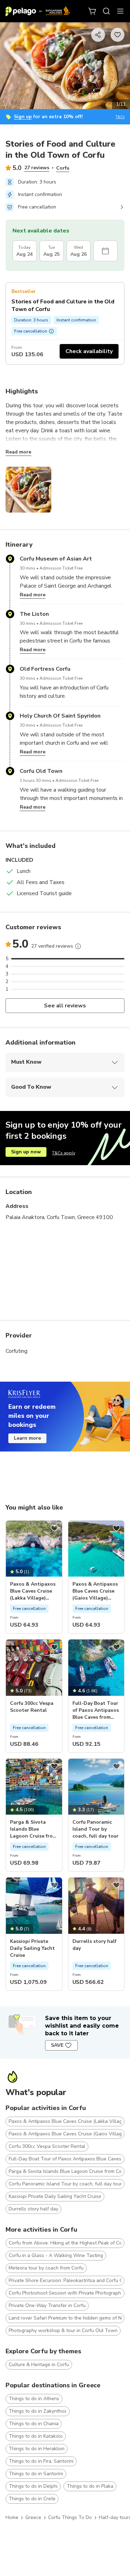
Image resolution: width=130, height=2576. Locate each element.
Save (57, 2045)
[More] (78, 946)
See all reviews (65, 1006)
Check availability (89, 351)
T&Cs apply (64, 1153)
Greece (33, 2517)
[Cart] (93, 11)
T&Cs (120, 117)
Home (12, 2517)
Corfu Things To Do (70, 2517)
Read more (18, 452)
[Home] (38, 11)
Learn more (27, 1438)
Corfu (63, 168)
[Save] (54, 1528)
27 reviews (37, 168)
